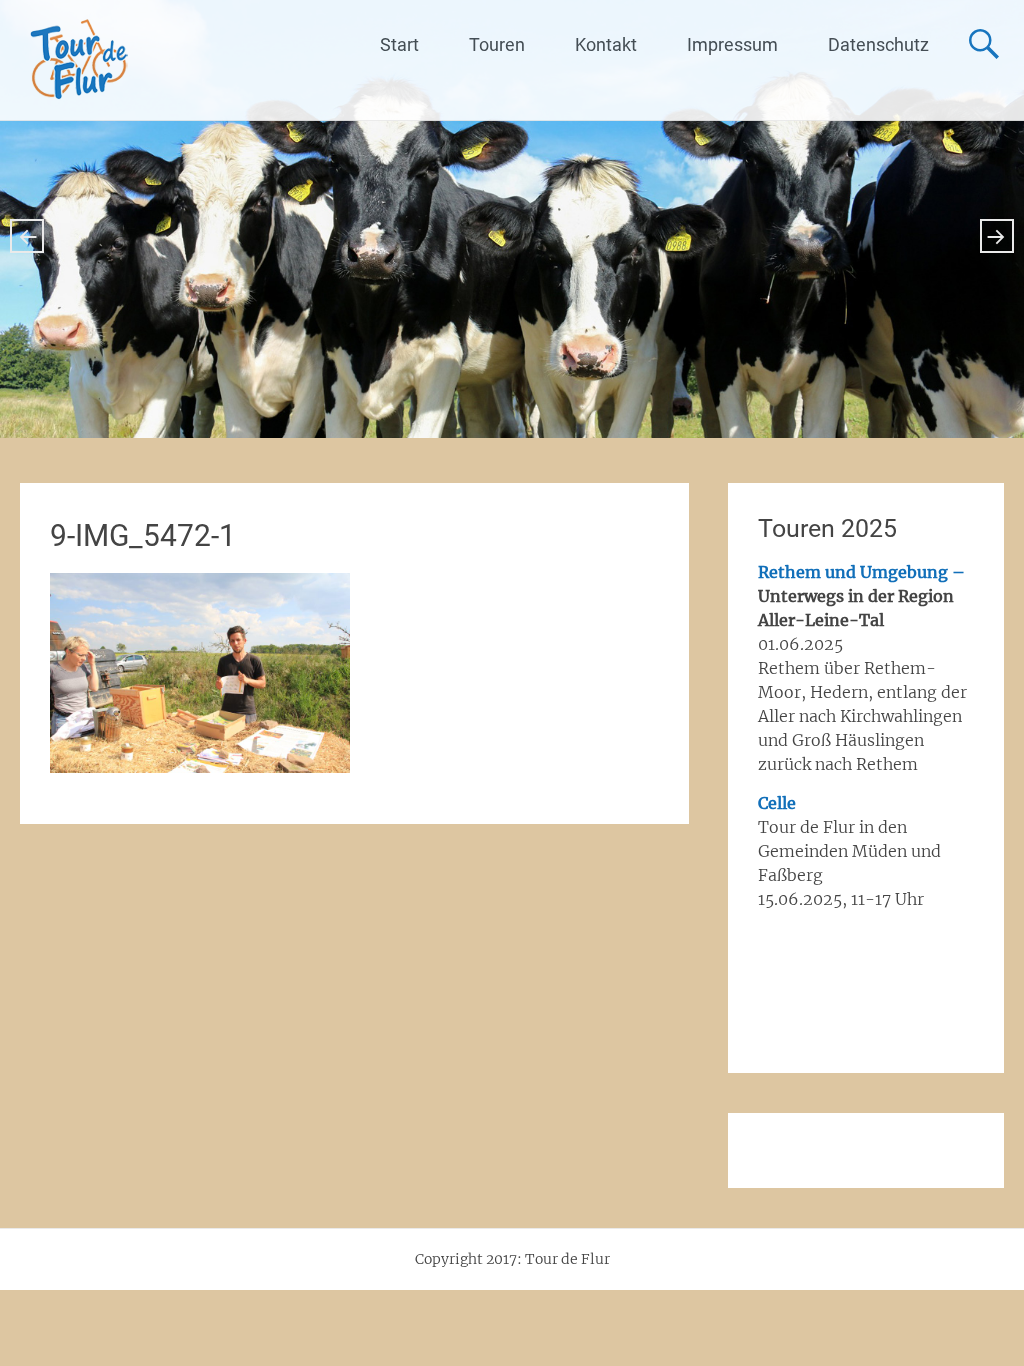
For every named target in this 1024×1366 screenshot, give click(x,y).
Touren (497, 44)
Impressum (732, 44)
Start (399, 44)
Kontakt (606, 44)
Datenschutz (878, 44)
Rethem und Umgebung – (861, 572)
